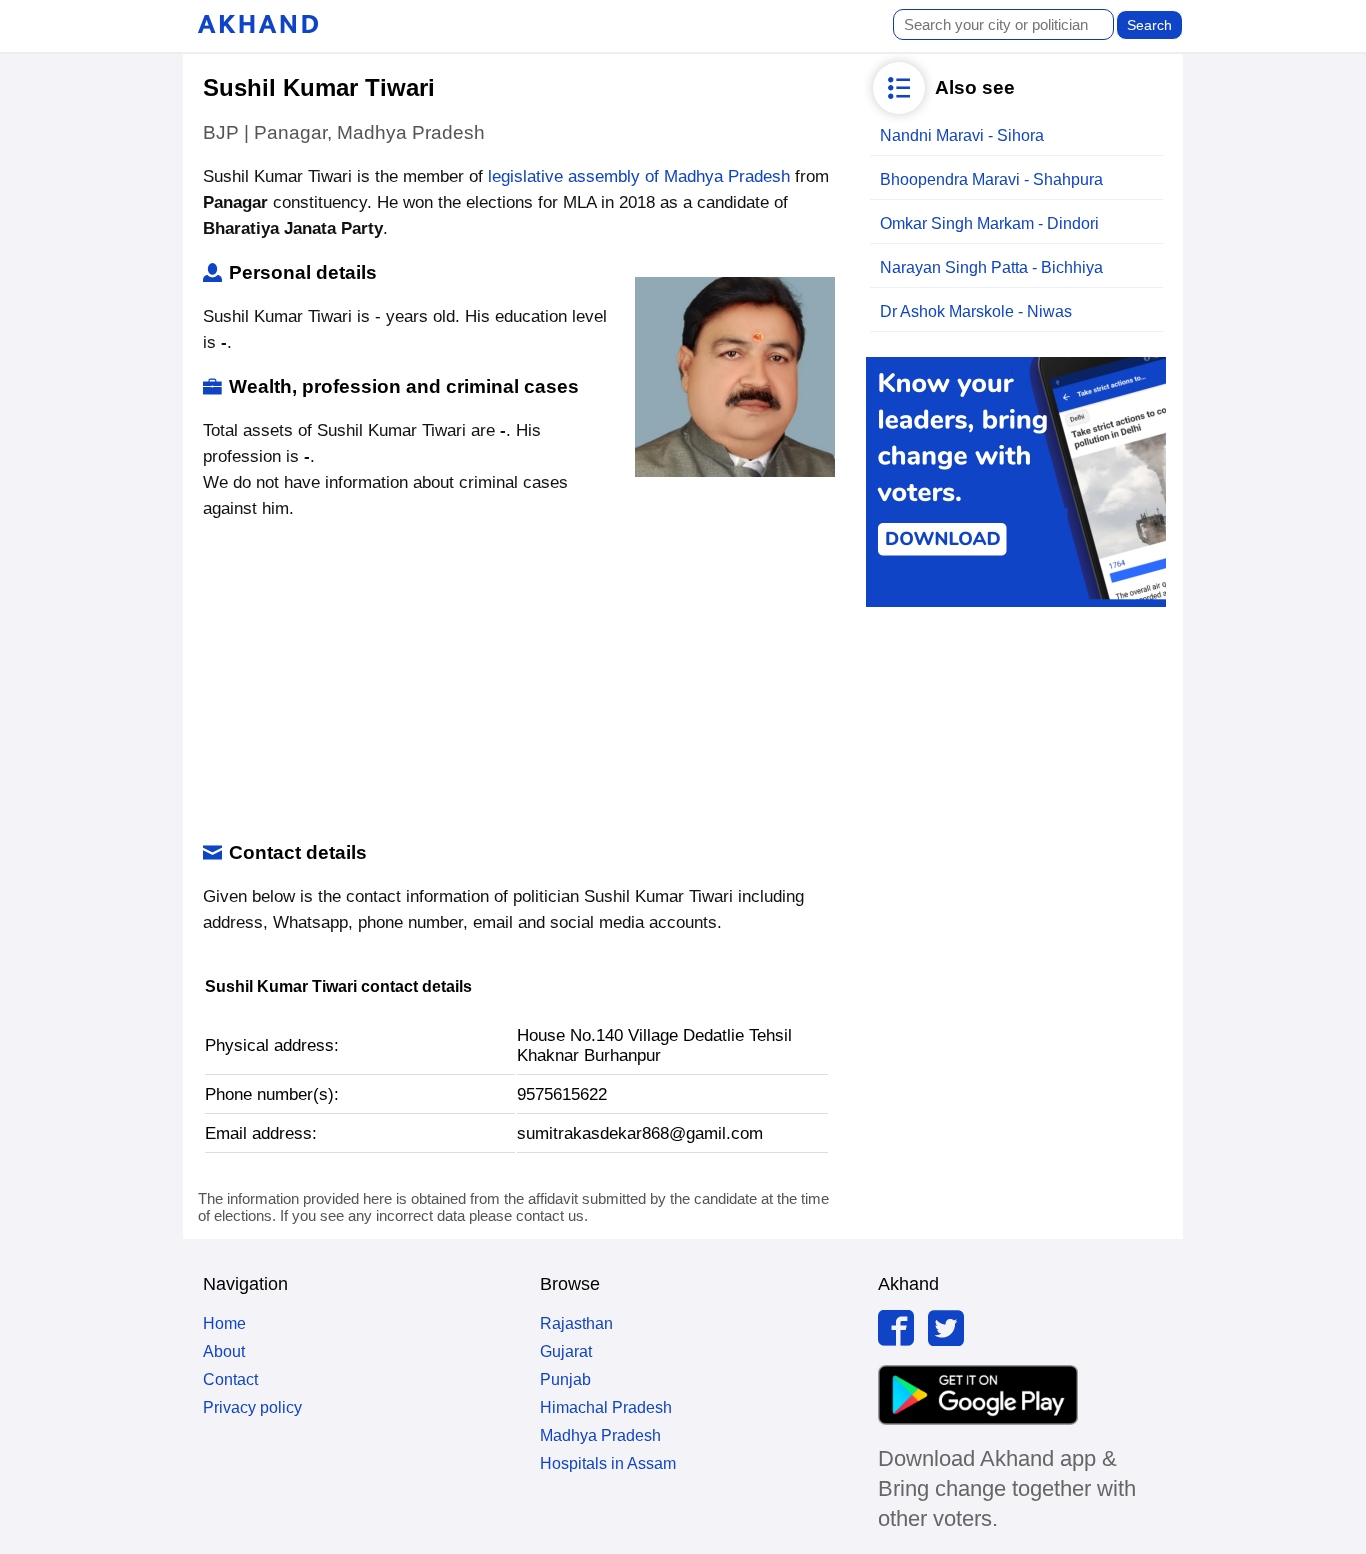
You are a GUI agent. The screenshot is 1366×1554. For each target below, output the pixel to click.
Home (224, 1323)
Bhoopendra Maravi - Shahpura (991, 179)
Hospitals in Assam (608, 1463)
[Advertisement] (516, 682)
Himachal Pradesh (606, 1407)
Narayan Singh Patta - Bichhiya (991, 267)
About (224, 1351)
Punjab (565, 1379)
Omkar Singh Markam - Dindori (989, 223)
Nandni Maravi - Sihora (962, 135)
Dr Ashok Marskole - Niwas (976, 311)
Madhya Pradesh (600, 1435)
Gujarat (566, 1351)
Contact (230, 1379)
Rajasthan (576, 1323)
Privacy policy (252, 1407)
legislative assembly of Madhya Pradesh (639, 176)
